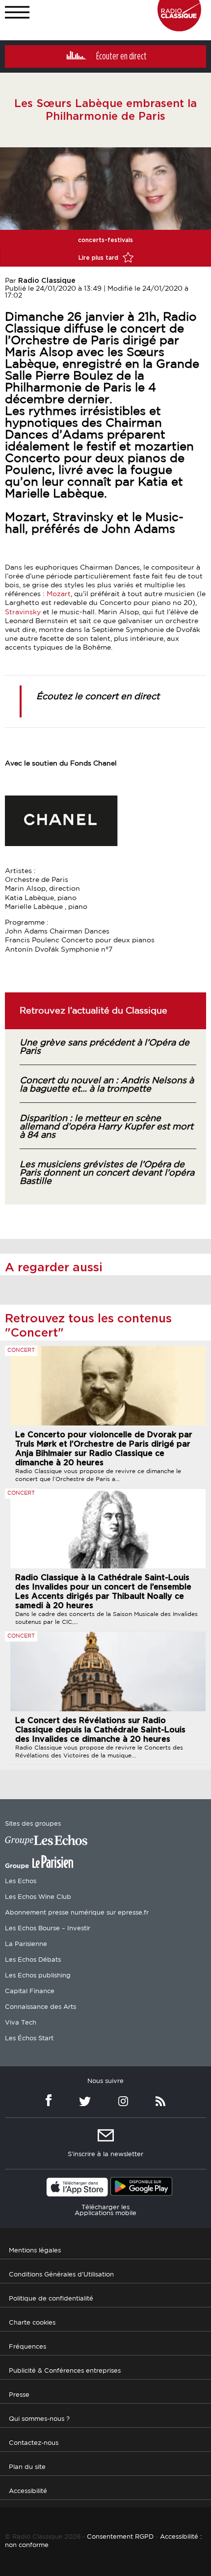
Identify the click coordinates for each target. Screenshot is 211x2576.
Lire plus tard (99, 258)
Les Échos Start (29, 2039)
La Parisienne (26, 1944)
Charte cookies (32, 2323)
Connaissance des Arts (40, 2007)
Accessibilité (28, 2491)
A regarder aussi (54, 1268)
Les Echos (21, 1881)
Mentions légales (35, 2251)
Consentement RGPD (120, 2537)
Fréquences (27, 2347)
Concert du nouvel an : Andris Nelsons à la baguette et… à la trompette (107, 1085)
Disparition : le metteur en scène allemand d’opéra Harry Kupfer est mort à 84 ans (106, 1127)
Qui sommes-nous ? (39, 2419)
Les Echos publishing (38, 1976)
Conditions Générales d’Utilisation (61, 2275)
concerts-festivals (105, 240)
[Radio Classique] (179, 29)
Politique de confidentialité (51, 2299)
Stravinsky (24, 612)
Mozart (59, 594)
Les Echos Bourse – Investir (48, 1929)
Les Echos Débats (33, 1960)
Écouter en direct (121, 56)
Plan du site (27, 2467)
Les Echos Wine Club (38, 1897)
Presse (19, 2395)
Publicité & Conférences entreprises (65, 2371)
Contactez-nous (34, 2443)
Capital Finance (30, 1991)
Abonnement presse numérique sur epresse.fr (77, 1913)
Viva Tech (21, 2023)
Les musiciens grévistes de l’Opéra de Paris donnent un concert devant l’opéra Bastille (107, 1173)
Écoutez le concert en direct (98, 697)
